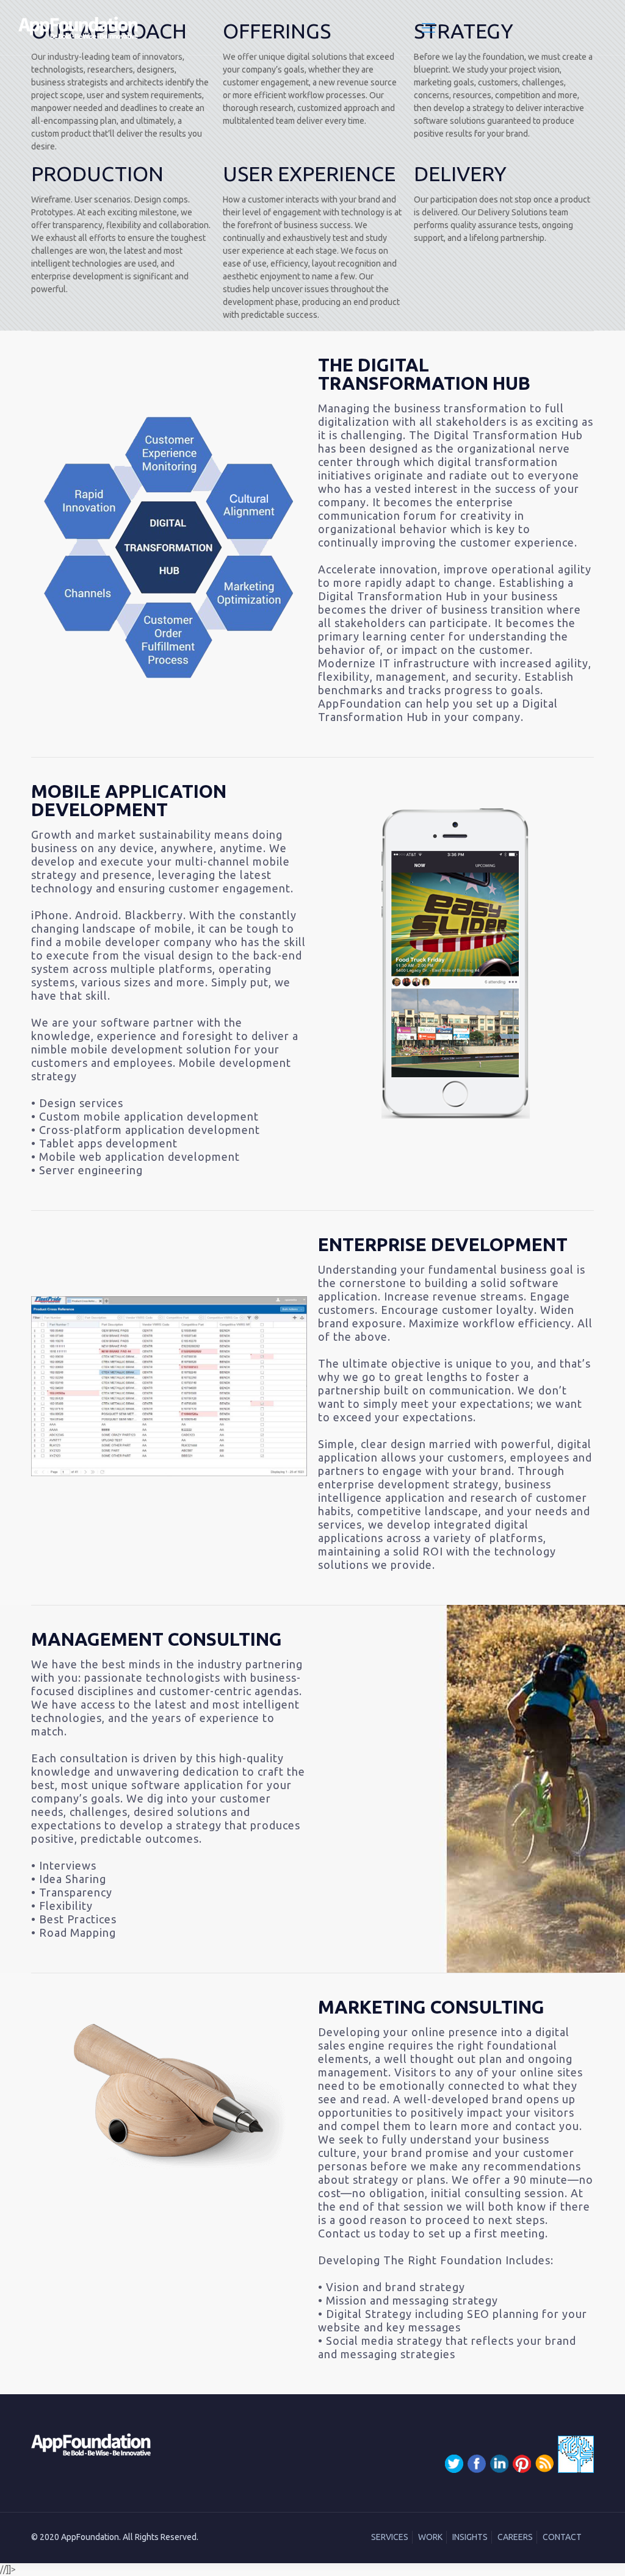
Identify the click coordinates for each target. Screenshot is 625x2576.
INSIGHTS (470, 2537)
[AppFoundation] (78, 27)
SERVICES (390, 2537)
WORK (430, 2537)
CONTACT (562, 2537)
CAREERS (515, 2537)
